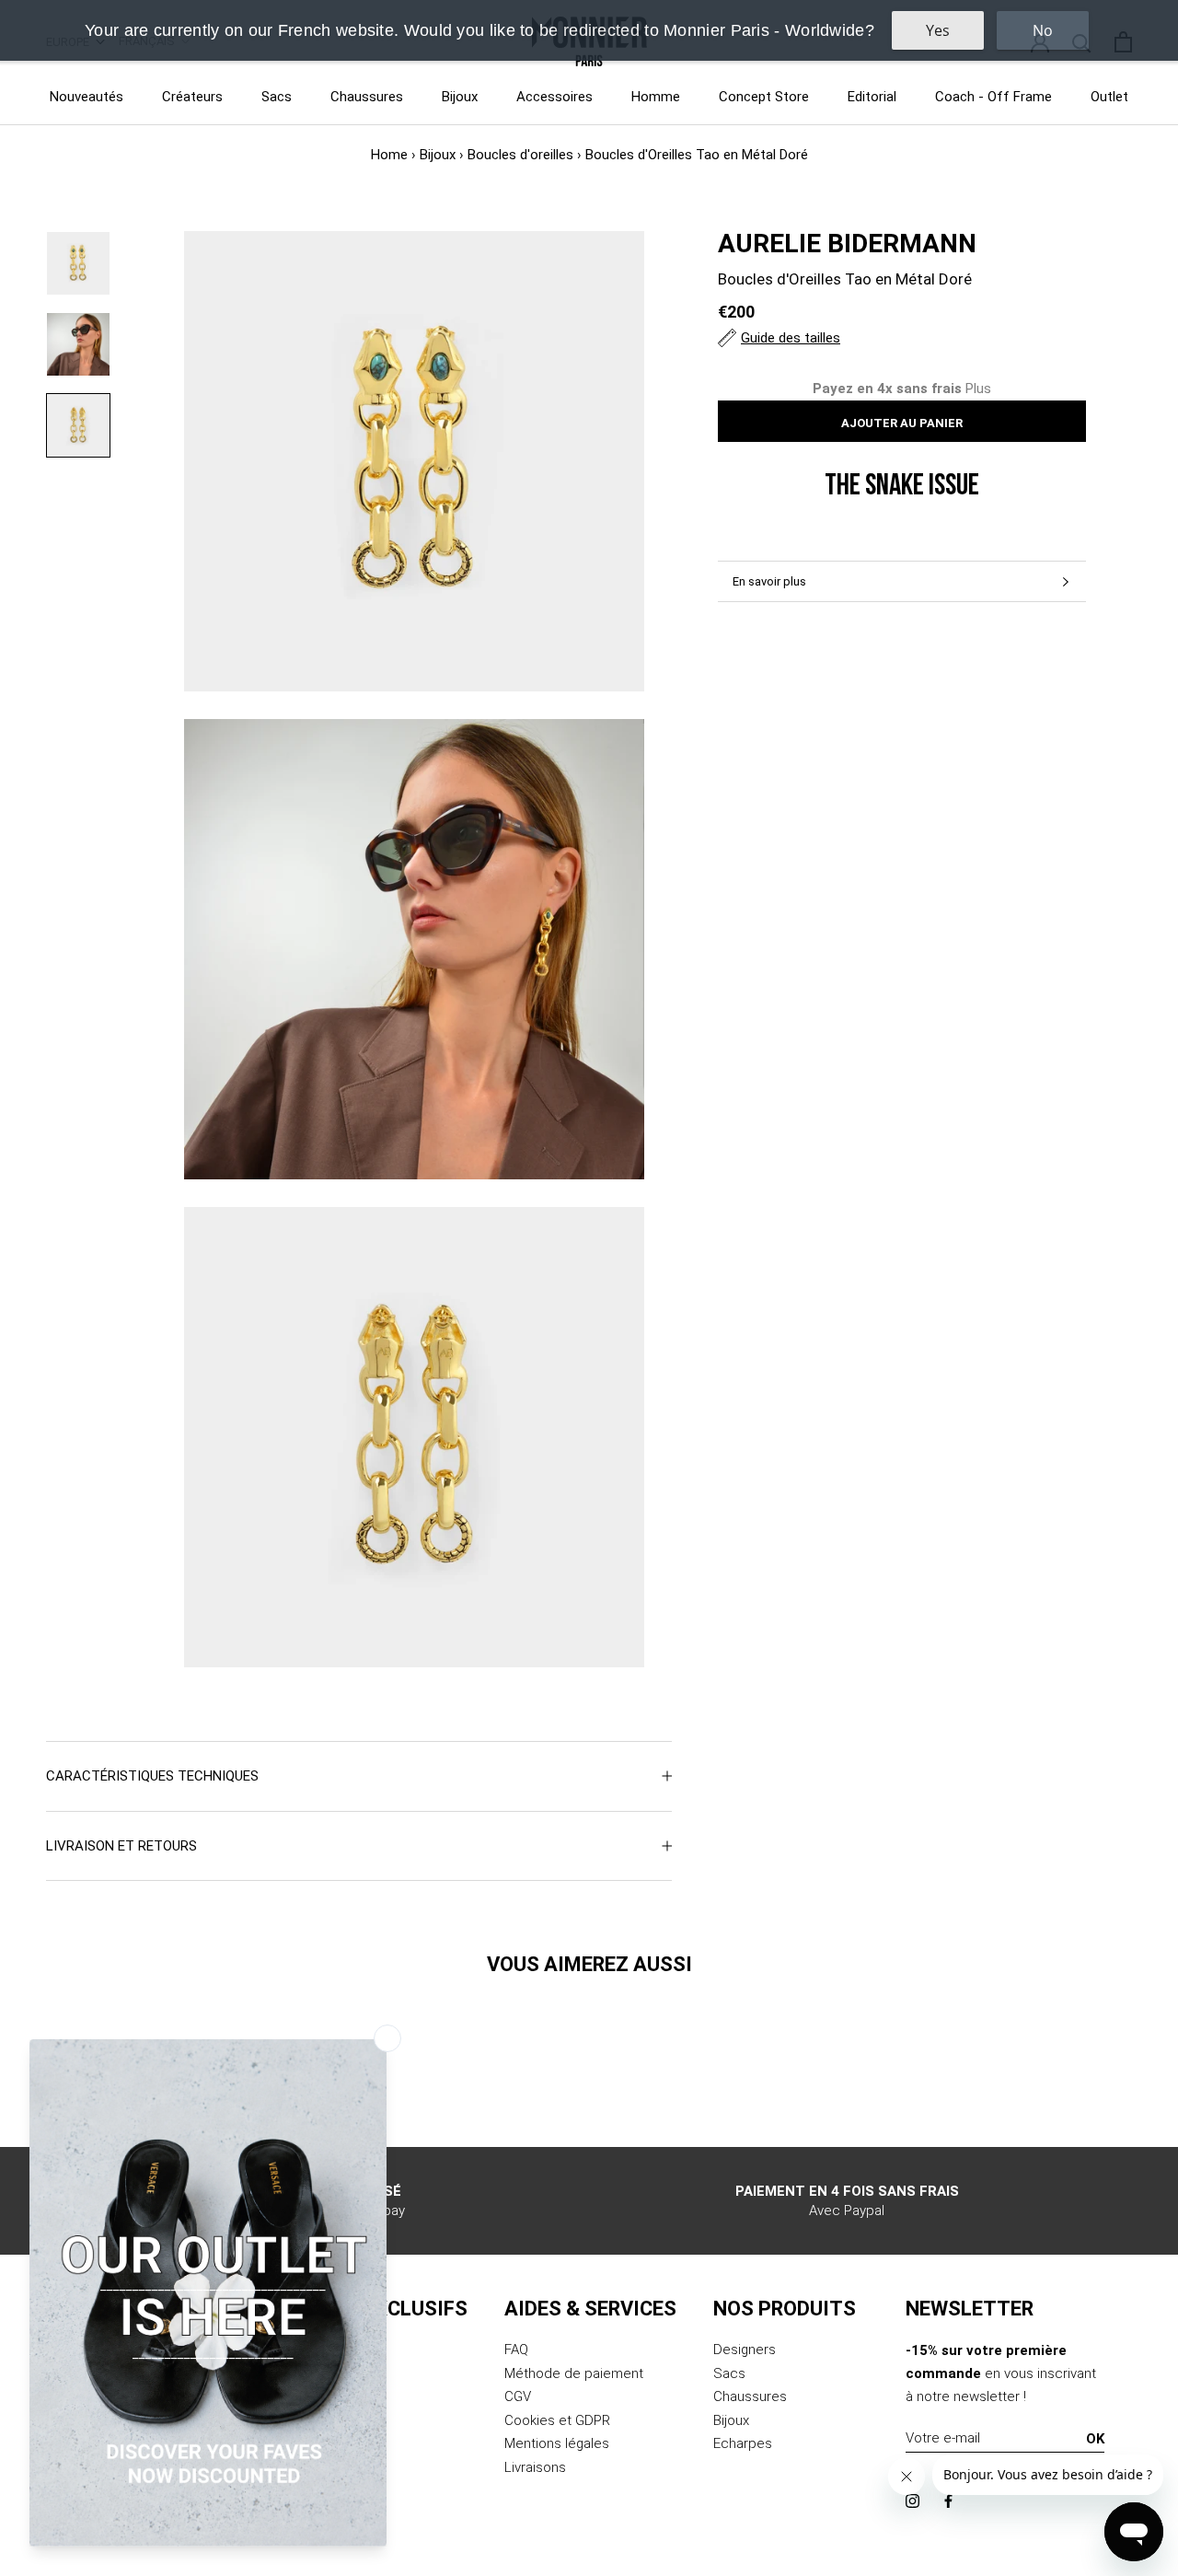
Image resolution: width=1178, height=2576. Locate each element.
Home (389, 155)
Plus (978, 389)
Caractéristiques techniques (152, 1776)
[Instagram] (912, 2501)
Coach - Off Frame (993, 97)
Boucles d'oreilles (520, 155)
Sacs (277, 97)
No (1043, 30)
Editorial (872, 97)
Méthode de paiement (574, 2373)
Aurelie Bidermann (847, 244)
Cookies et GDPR (557, 2420)
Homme (656, 97)
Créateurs (192, 97)
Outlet (1109, 97)
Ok (1095, 2439)
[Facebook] (948, 2501)
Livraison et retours (121, 1846)
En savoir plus (769, 581)
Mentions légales (557, 2443)
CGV (518, 2396)
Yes (938, 30)
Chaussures (367, 97)
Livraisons (535, 2467)
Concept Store (764, 97)
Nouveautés (87, 97)
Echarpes (743, 2443)
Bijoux (460, 97)
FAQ (516, 2350)
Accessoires (554, 97)
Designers (745, 2350)
